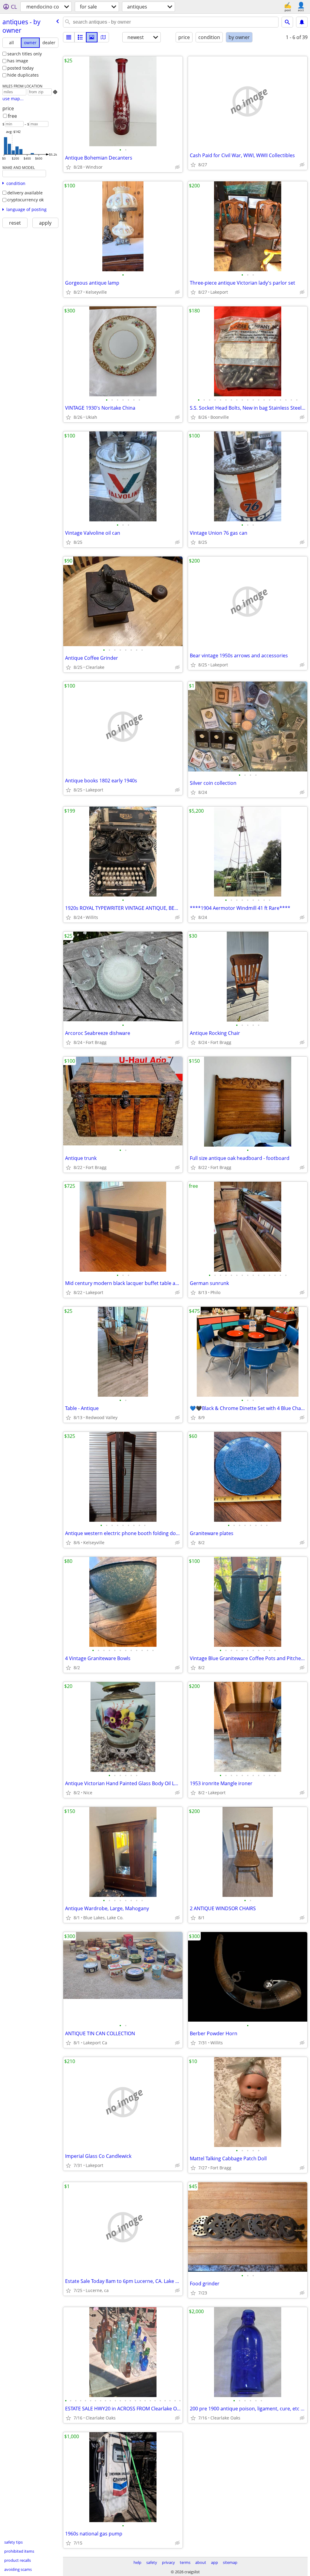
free (12, 116)
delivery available (25, 193)
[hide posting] (177, 167)
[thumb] (80, 37)
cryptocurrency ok (25, 200)
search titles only (25, 54)
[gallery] (92, 37)
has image (18, 61)
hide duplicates (23, 75)
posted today (20, 68)
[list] (69, 37)
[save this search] (302, 22)
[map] (103, 37)
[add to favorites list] (68, 167)
